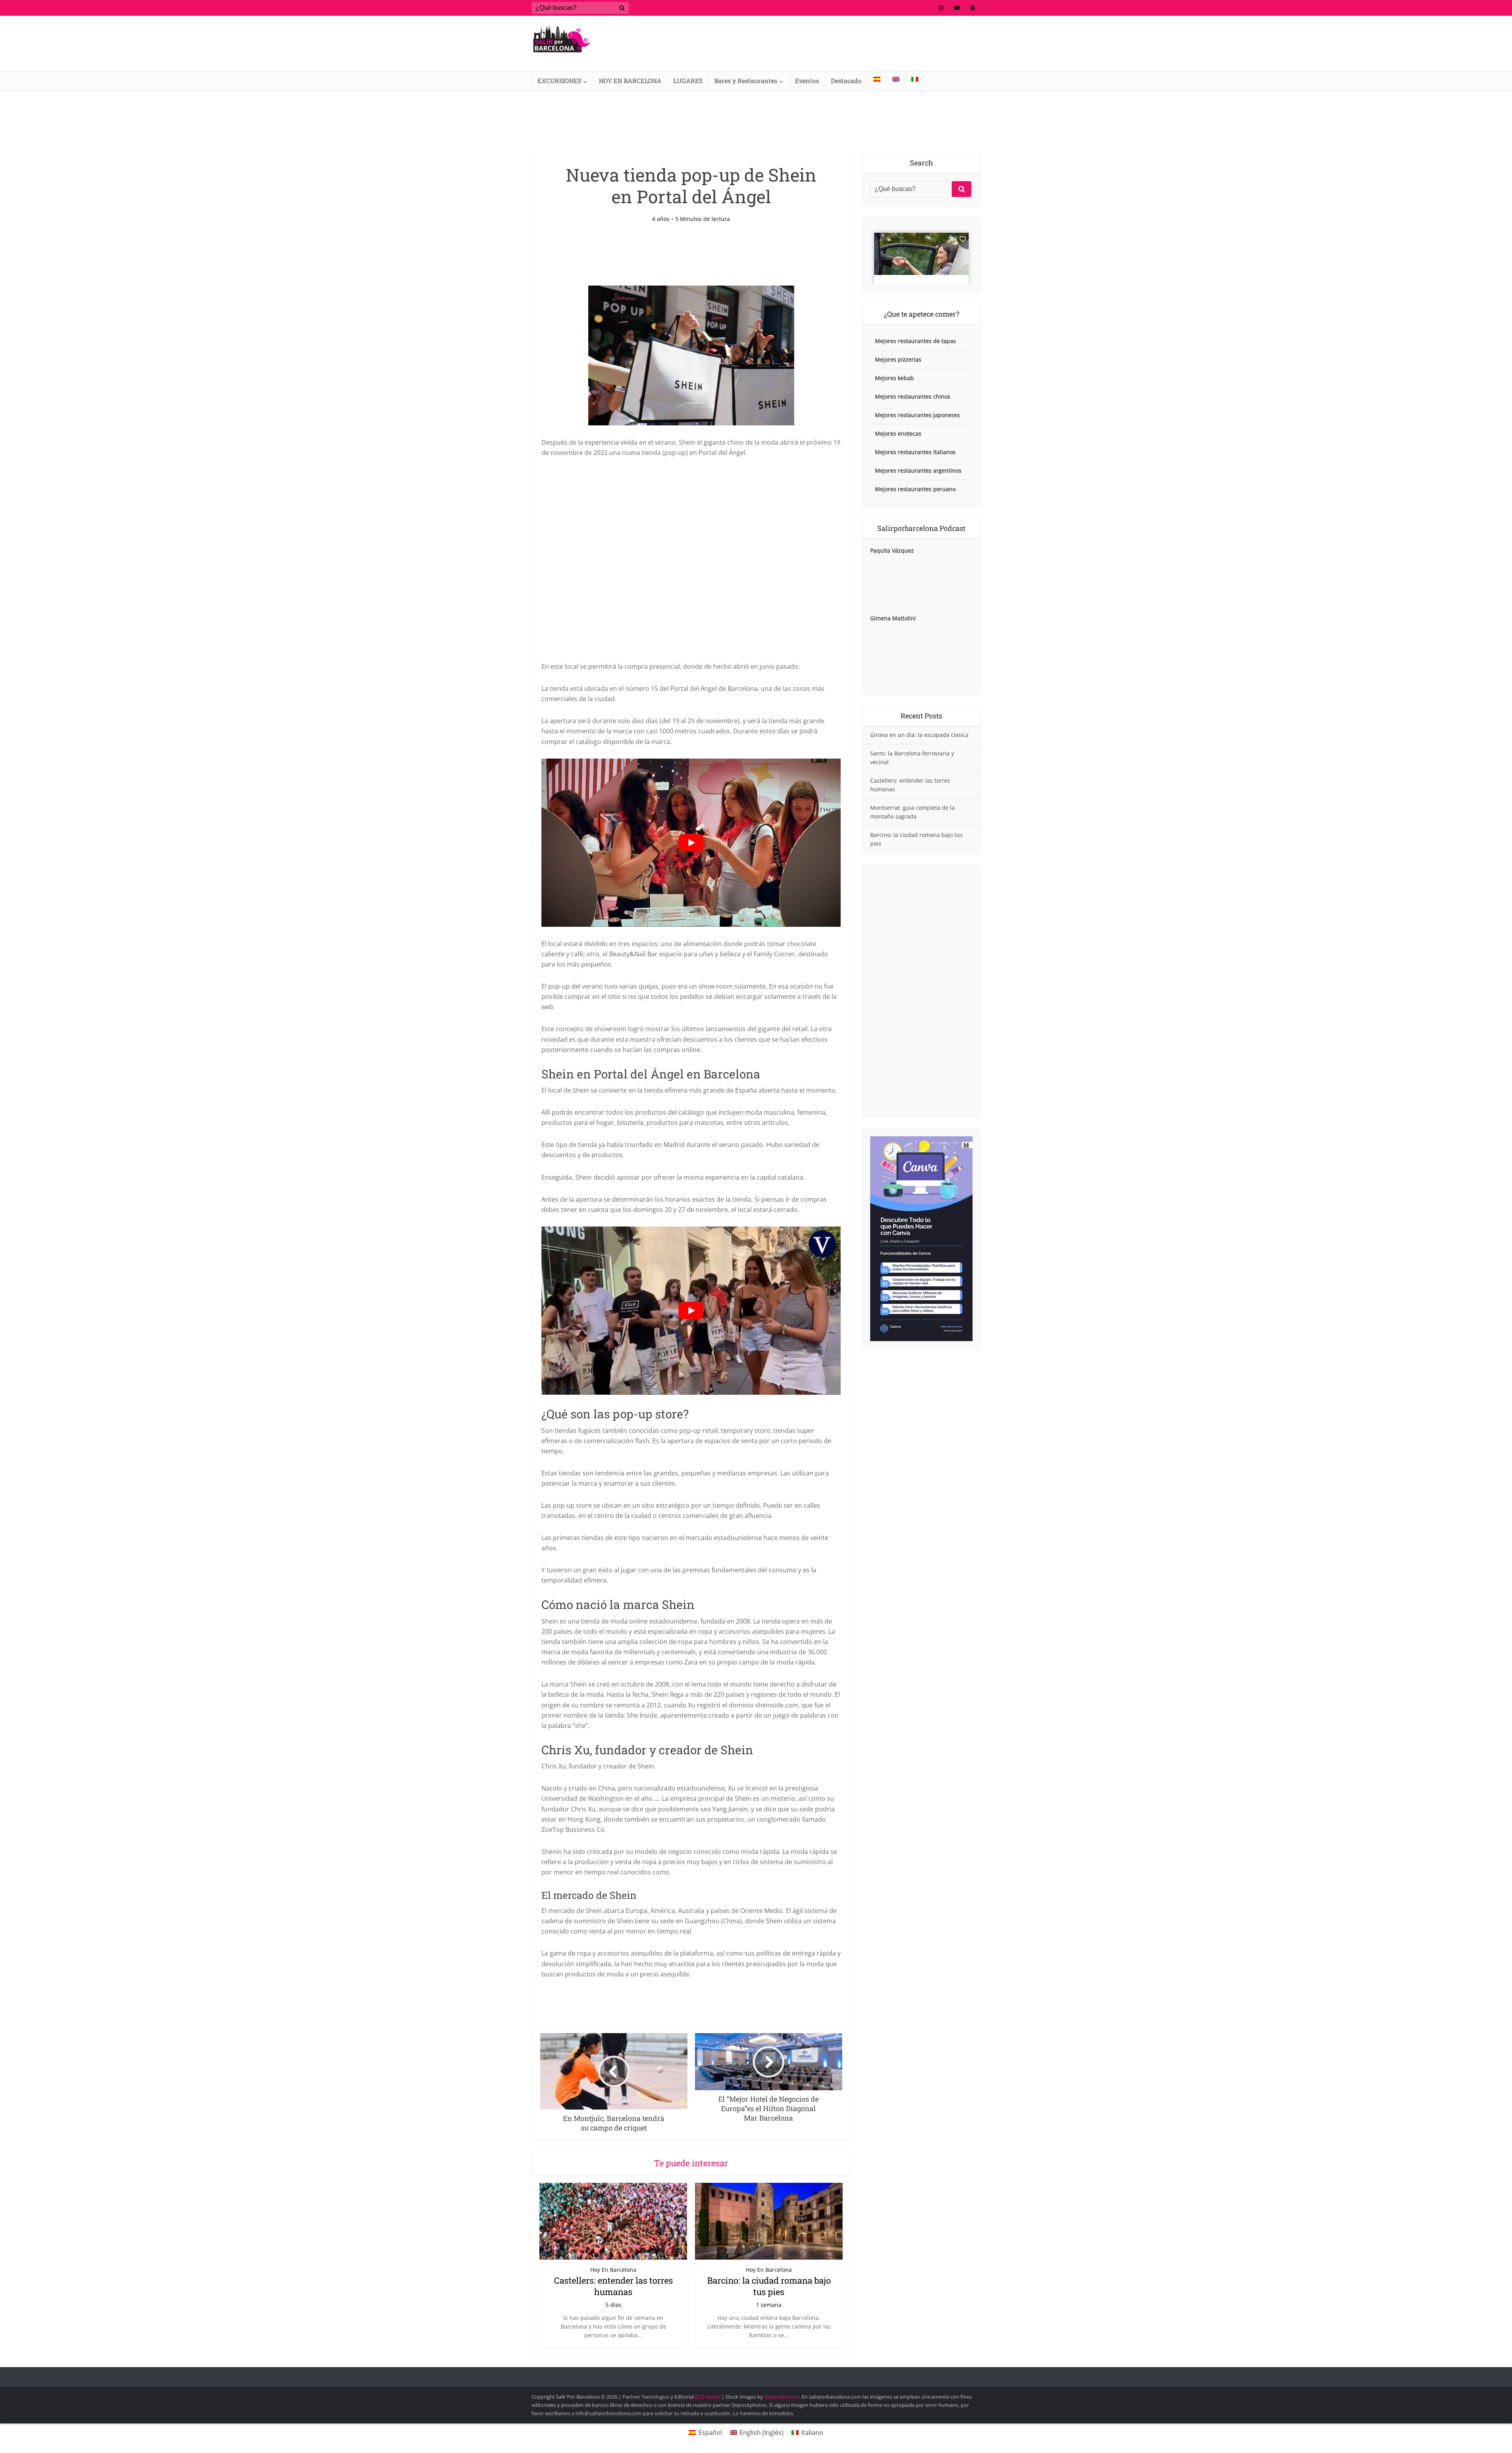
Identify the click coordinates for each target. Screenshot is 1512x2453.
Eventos (807, 81)
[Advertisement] (921, 991)
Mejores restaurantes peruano (915, 489)
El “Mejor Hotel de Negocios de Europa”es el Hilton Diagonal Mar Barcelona (748, 2373)
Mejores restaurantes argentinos (918, 470)
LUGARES (688, 81)
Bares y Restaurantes (746, 81)
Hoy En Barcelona (613, 2270)
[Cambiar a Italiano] (915, 79)
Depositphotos (782, 2397)
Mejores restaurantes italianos (915, 452)
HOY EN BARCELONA (630, 81)
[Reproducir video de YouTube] (691, 843)
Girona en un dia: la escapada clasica (919, 735)
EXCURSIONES (559, 81)
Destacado (846, 81)
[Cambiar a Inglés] (896, 79)
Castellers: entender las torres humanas (613, 2286)
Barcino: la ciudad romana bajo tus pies (769, 2286)
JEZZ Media (708, 2397)
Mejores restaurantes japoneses (917, 415)
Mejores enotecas (898, 433)
